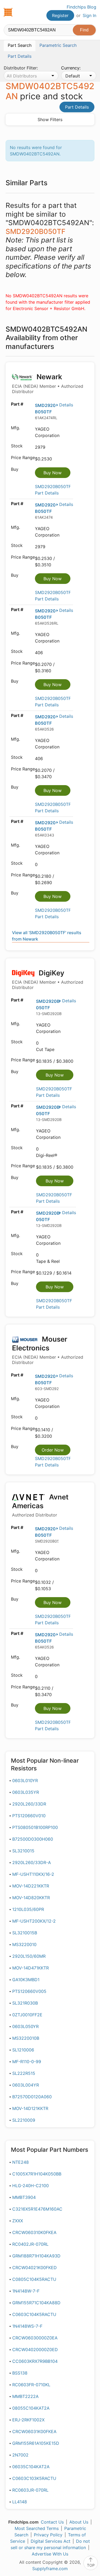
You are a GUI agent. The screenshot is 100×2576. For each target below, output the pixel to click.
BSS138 (20, 2373)
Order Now (53, 1450)
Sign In (89, 15)
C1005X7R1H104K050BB (37, 2174)
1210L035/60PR (28, 1909)
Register (60, 15)
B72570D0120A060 (32, 2097)
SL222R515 (24, 2073)
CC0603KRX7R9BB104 (35, 2361)
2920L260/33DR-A (32, 1862)
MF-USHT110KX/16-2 (33, 1874)
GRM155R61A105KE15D (36, 2443)
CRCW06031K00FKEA (34, 2431)
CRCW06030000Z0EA (35, 2338)
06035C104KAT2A (31, 2467)
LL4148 (20, 2502)
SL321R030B (25, 2003)
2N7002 (20, 2455)
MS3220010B (26, 2038)
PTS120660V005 (29, 1991)
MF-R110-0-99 (27, 2062)
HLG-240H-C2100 (31, 2186)
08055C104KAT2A (31, 2408)
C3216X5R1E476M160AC (37, 2209)
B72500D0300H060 (33, 1839)
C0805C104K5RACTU (34, 2279)
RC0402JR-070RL (30, 2244)
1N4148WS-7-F (27, 2326)
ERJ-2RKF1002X (28, 2420)
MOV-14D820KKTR (31, 1898)
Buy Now (53, 473)
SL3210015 (23, 1851)
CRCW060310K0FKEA (34, 2232)
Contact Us (52, 2522)
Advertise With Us (50, 2554)
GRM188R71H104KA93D (36, 2256)
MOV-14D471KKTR (31, 1968)
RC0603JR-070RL (30, 2490)
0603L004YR (26, 2085)
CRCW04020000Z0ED (35, 2350)
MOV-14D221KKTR (31, 1886)
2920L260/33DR (29, 1804)
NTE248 (21, 2162)
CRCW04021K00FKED (35, 2268)
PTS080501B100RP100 (35, 1827)
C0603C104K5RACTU (34, 2314)
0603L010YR (25, 1780)
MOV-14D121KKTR (30, 2108)
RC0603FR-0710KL (31, 2385)
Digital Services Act (51, 2541)
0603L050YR (25, 2026)
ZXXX (18, 2221)
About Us (79, 2522)
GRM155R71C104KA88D (36, 2303)
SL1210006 (23, 2050)
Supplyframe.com (50, 2569)
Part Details (77, 107)
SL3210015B (25, 1933)
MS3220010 (24, 1944)
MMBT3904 (24, 2197)
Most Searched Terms (37, 2528)
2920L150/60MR (29, 1956)
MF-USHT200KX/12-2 (34, 1921)
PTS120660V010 (29, 1816)
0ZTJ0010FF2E (27, 2015)
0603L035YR (26, 1792)
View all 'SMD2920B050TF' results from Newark (47, 936)
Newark (48, 383)
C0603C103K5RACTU (34, 2478)
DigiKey (48, 980)
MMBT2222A (25, 2396)
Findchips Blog (81, 7)
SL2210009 (24, 2120)
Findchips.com (8, 12)
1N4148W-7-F (26, 2291)
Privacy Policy (48, 2535)
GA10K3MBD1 (26, 1980)
